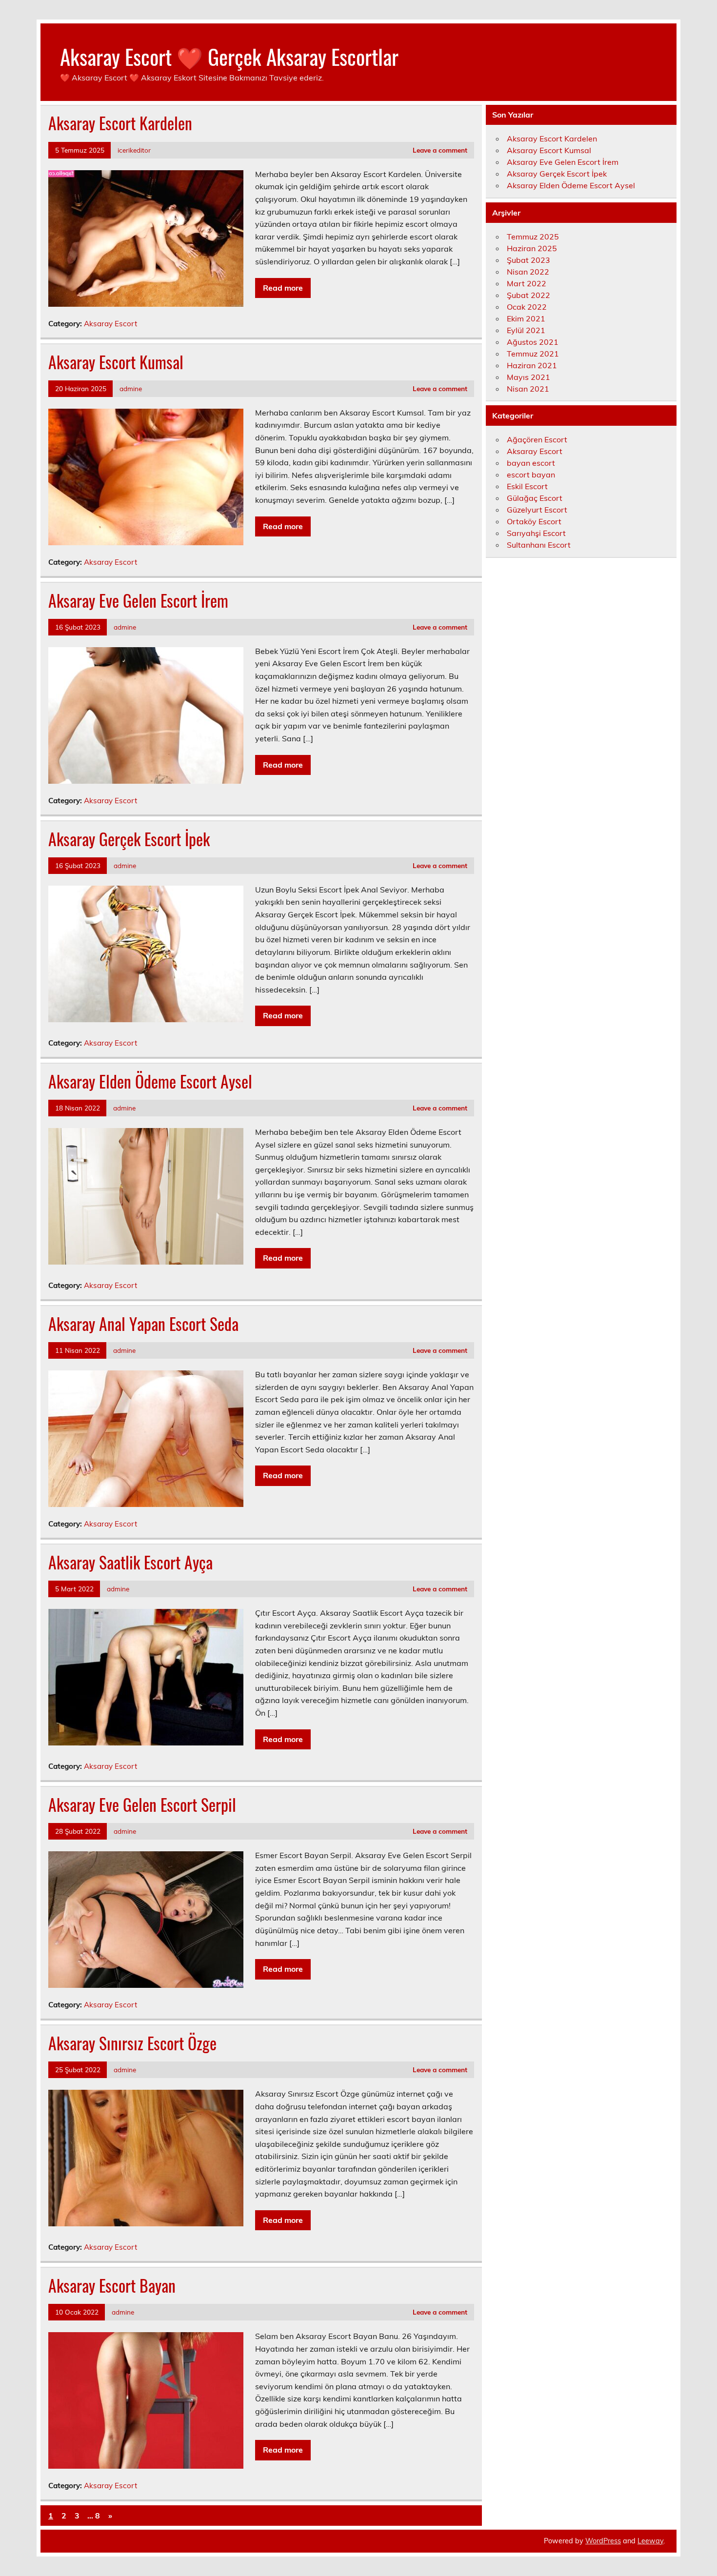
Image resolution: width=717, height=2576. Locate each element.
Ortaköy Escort (534, 521)
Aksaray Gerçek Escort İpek (129, 839)
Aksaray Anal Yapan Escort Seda (143, 1324)
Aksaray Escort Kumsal (116, 362)
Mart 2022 (527, 283)
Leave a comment (440, 150)
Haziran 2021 (532, 365)
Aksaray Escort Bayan (112, 2285)
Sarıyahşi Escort (536, 533)
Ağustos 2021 (533, 342)
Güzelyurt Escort (537, 510)
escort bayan (531, 475)
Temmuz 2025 (533, 237)
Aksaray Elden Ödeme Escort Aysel (150, 1081)
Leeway (650, 2541)
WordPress (603, 2541)
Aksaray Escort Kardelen (120, 123)
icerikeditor (134, 150)
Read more (283, 288)
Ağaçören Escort (537, 439)
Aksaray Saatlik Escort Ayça (130, 1562)
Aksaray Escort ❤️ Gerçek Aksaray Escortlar (229, 56)
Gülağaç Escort (535, 498)
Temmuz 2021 (533, 354)
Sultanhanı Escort (539, 545)
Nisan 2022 (528, 272)
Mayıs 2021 (528, 377)
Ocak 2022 (527, 307)
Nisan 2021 (528, 389)
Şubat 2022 (528, 295)
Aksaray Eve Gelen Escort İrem (138, 600)
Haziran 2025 (532, 248)
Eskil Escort (527, 486)
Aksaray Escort (110, 324)
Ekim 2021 (526, 318)
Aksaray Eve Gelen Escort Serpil (142, 1804)
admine (131, 388)
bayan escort (531, 463)
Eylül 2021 (526, 330)
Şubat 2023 (528, 260)
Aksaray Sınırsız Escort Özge (132, 2043)
